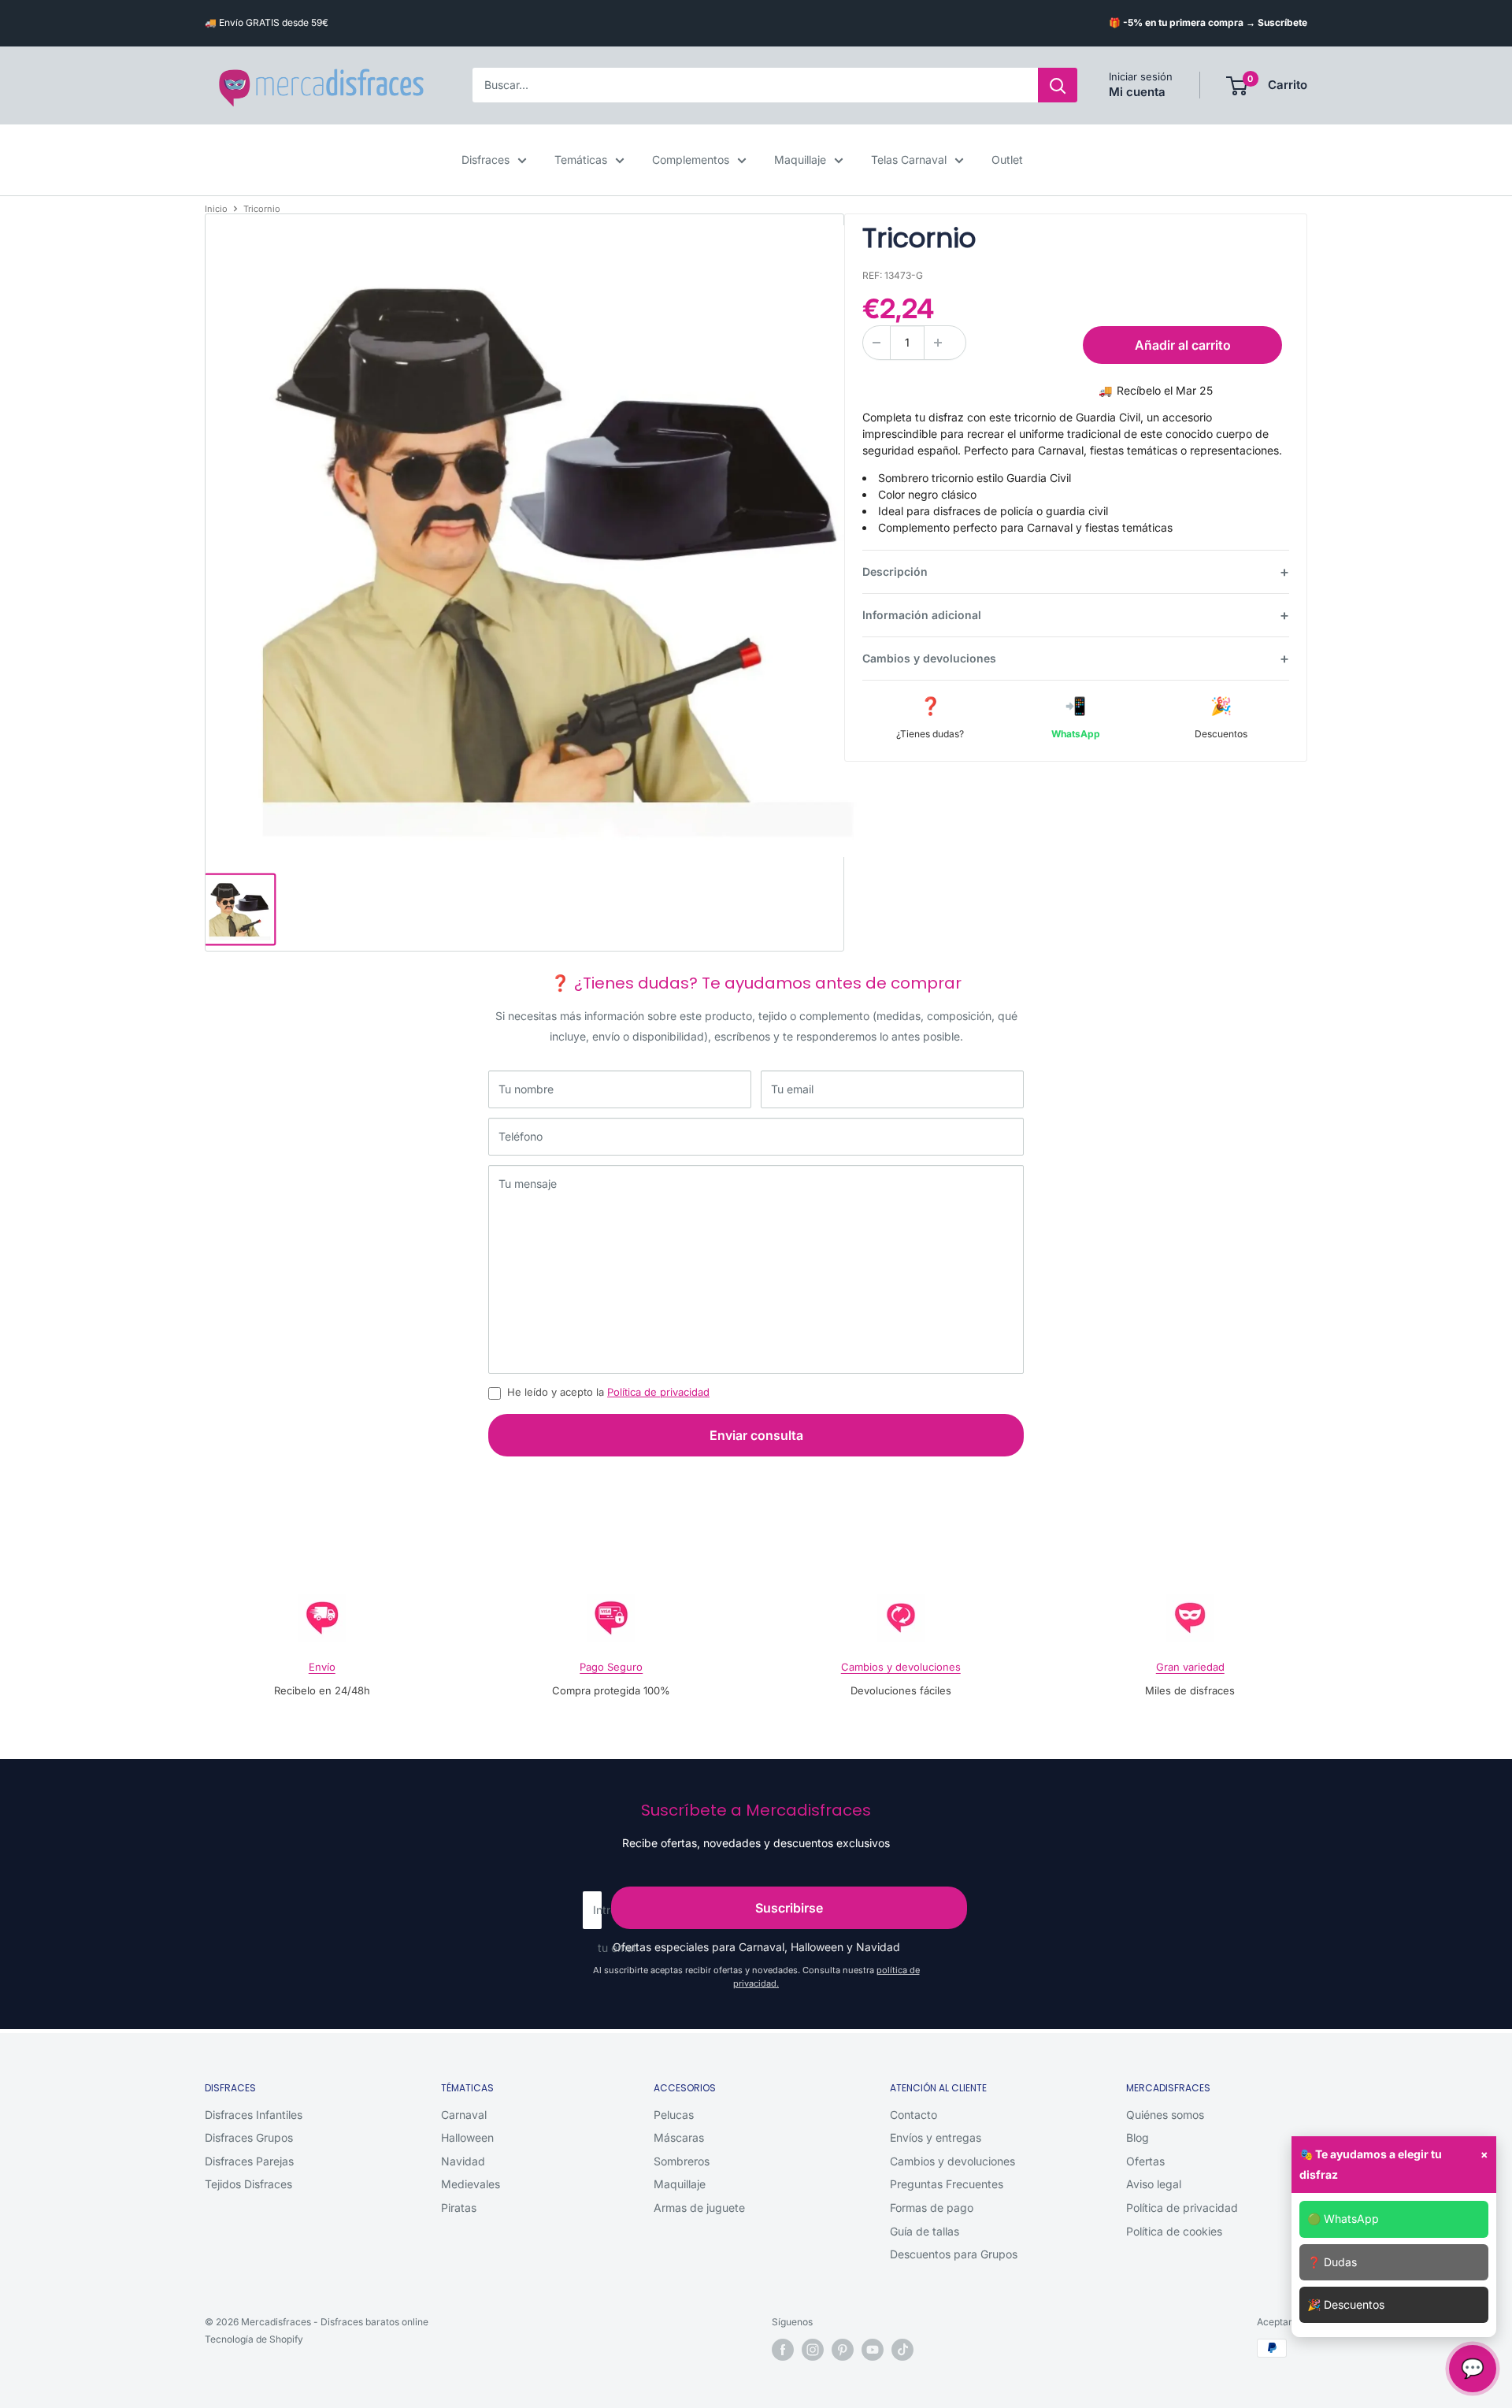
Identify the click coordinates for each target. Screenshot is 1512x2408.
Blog (1138, 2137)
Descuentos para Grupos (954, 2254)
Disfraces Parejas (249, 2161)
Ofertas (1145, 2161)
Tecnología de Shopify (254, 2339)
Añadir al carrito (1183, 345)
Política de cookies (1174, 2231)
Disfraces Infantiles (254, 2115)
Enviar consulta (756, 1435)
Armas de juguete (699, 2208)
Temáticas (581, 160)
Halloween (467, 2137)
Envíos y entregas (936, 2137)
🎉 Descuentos (1346, 2304)
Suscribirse (789, 1908)
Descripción (895, 571)
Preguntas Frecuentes (947, 2184)
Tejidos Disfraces (248, 2184)
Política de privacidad (658, 1392)
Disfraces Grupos (249, 2137)
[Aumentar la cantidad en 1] (938, 343)
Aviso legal (1154, 2184)
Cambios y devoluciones (929, 658)
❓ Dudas (1332, 2262)
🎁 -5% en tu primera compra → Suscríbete (1208, 22)
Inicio (216, 209)
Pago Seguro (611, 1667)
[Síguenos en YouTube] (873, 2350)
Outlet (1007, 160)
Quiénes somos (1165, 2115)
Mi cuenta (1137, 93)
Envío (322, 1667)
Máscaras (679, 2137)
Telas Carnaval (909, 160)
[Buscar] (1058, 86)
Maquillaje (800, 160)
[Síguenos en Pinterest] (843, 2350)
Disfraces (485, 160)
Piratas (459, 2208)
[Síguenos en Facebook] (783, 2350)
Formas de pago (932, 2208)
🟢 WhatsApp (1343, 2219)
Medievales (471, 2184)
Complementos (691, 160)
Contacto (913, 2115)
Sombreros (682, 2161)
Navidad (463, 2161)
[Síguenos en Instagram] (813, 2350)
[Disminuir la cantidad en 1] (876, 343)
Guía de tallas (925, 2231)
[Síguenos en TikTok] (902, 2350)
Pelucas (674, 2115)
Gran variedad (1190, 1667)
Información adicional (922, 615)
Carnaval (464, 2115)
